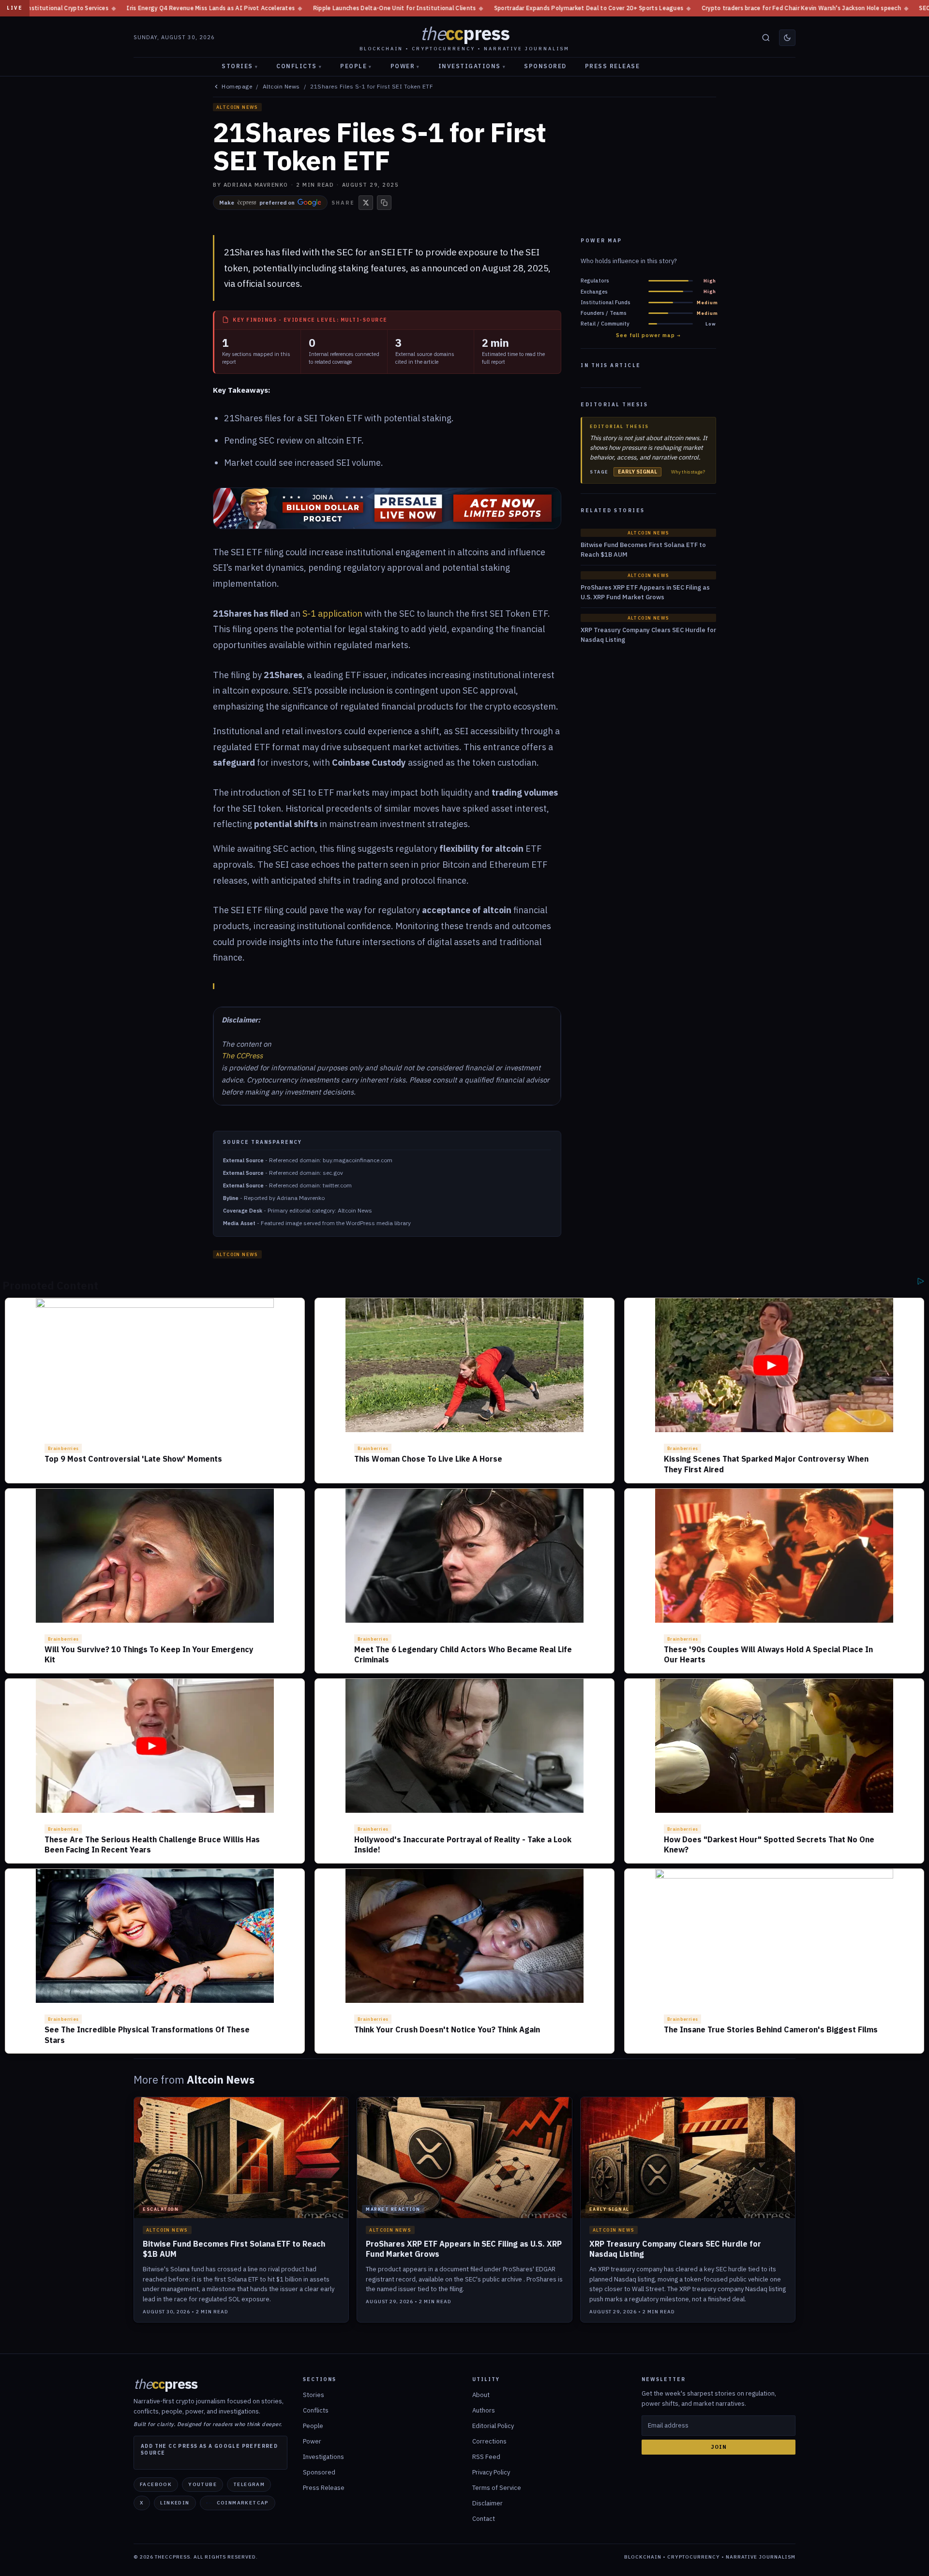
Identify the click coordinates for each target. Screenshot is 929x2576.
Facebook (156, 2484)
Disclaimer (487, 2503)
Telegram (249, 2484)
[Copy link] (384, 203)
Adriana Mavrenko (256, 185)
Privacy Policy (491, 2472)
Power (405, 66)
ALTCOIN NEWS (237, 107)
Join (719, 2447)
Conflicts (299, 66)
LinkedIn (175, 2503)
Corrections (489, 2441)
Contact (484, 2519)
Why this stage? (688, 472)
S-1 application (332, 614)
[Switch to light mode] (787, 38)
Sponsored (545, 66)
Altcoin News (281, 87)
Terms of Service (497, 2488)
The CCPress (242, 1056)
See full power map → (648, 335)
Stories (240, 66)
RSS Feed (486, 2457)
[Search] (766, 38)
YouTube (202, 2484)
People (356, 66)
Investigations (472, 66)
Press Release (613, 66)
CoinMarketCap (243, 2503)
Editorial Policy (493, 2426)
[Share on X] (366, 203)
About (481, 2395)
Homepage (237, 87)
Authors (484, 2410)
